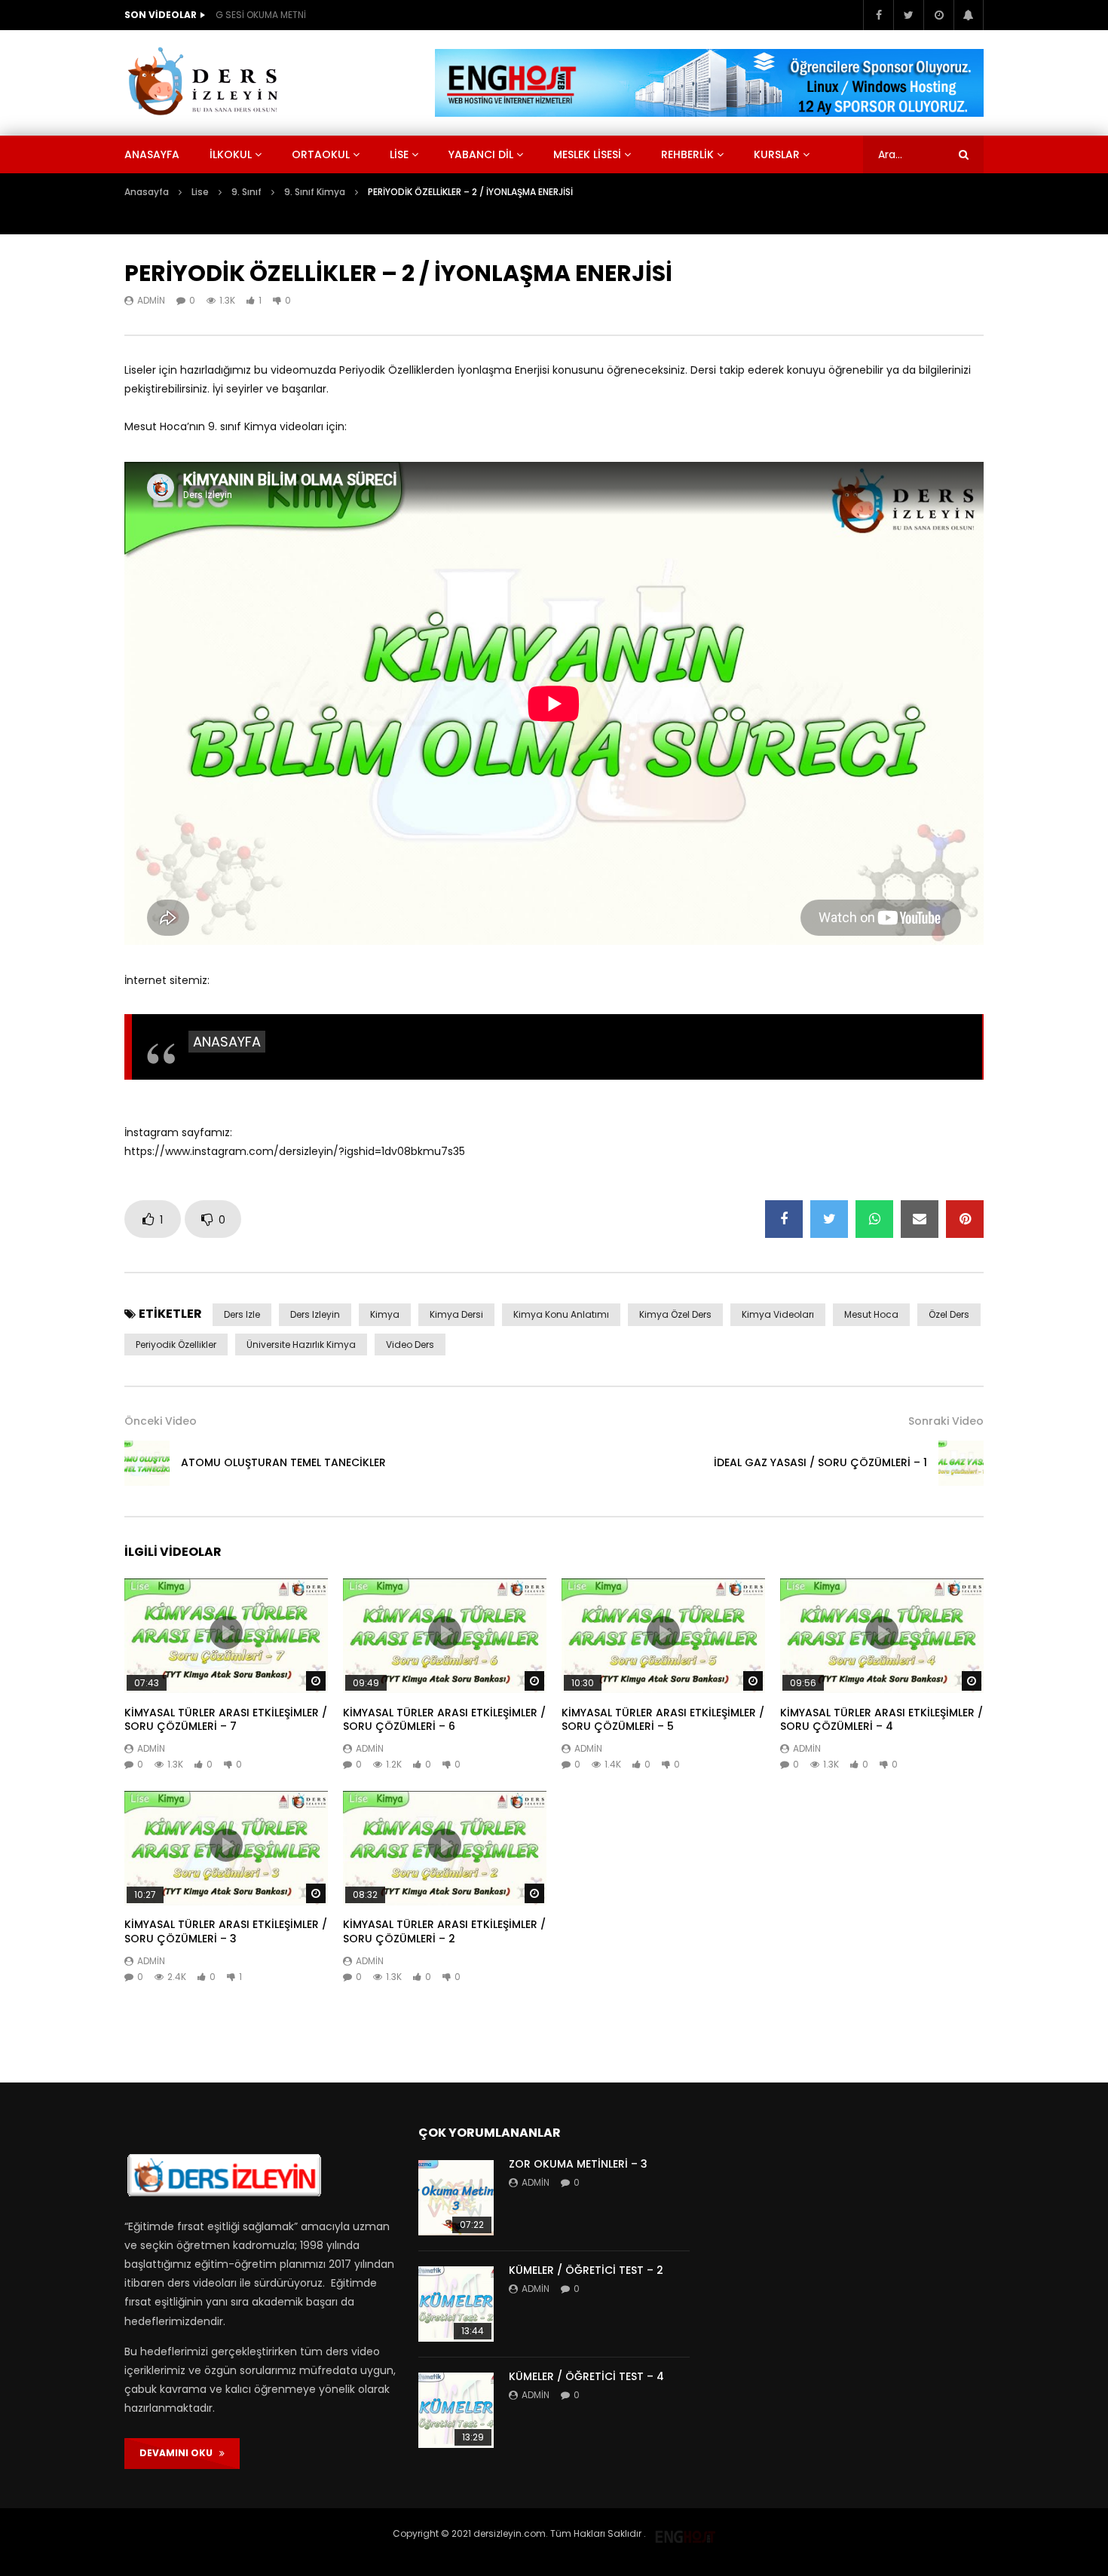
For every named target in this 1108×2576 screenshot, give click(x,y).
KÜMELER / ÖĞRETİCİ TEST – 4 (586, 2376)
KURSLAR (777, 154)
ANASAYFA (227, 1042)
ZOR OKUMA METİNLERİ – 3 (578, 2164)
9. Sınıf (246, 192)
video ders (410, 1345)
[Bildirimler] (969, 15)
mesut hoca (871, 1314)
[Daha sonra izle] (938, 15)
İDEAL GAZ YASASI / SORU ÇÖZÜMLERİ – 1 (820, 1462)
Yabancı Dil (481, 154)
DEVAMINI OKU (179, 2453)
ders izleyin (315, 1314)
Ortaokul (321, 154)
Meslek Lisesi (587, 154)
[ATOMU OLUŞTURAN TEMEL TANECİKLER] (147, 1463)
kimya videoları (778, 1314)
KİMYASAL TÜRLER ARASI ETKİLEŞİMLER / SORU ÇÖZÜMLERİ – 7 (226, 1720)
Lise (399, 154)
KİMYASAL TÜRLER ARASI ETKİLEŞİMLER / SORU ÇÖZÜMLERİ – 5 (663, 1720)
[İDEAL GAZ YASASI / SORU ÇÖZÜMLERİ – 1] (961, 1463)
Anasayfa (152, 154)
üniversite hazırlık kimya (301, 1345)
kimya (385, 1314)
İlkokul (231, 154)
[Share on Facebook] (784, 1219)
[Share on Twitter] (829, 1219)
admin (151, 300)
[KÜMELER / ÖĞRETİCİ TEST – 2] (456, 2304)
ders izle (242, 1314)
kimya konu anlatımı (561, 1314)
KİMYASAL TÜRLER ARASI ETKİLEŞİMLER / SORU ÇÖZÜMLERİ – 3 (226, 1931)
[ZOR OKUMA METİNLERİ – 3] (456, 2198)
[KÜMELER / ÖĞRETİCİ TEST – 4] (456, 2410)
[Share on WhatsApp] (874, 1219)
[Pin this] (965, 1219)
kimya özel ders (675, 1314)
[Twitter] (908, 15)
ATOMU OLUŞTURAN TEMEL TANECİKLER (283, 1462)
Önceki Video (161, 1421)
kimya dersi (456, 1314)
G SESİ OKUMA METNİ (261, 15)
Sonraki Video (946, 1421)
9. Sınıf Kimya (315, 192)
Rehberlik (687, 154)
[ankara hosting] (685, 2533)
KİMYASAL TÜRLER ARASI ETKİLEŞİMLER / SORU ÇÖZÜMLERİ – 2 (444, 1931)
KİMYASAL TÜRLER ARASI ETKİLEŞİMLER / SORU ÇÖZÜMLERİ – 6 (444, 1720)
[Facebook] (878, 15)
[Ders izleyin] (206, 83)
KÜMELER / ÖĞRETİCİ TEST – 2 (586, 2270)
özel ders (949, 1314)
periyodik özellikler (176, 1345)
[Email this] (920, 1219)
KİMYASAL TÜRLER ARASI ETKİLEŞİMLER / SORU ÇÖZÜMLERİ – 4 (882, 1720)
